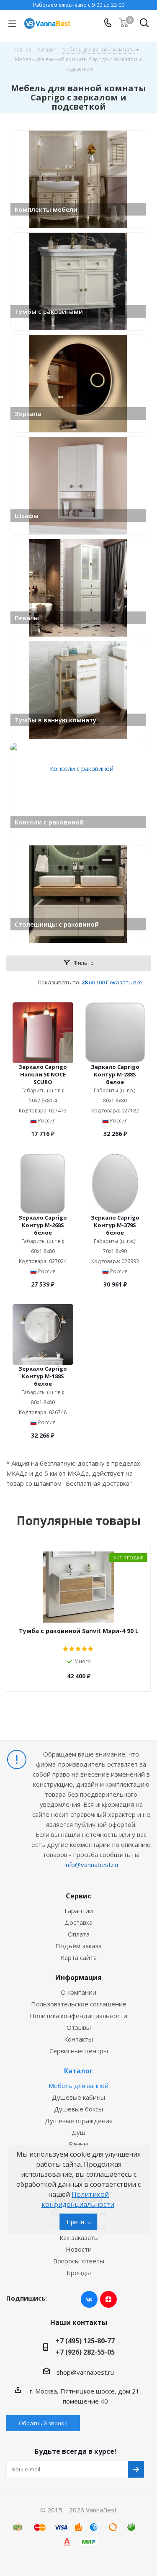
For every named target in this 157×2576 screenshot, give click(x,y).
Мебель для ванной (78, 2085)
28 (85, 982)
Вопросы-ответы (79, 2261)
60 (92, 982)
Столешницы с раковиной (57, 924)
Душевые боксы (78, 2109)
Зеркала (28, 413)
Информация (78, 1978)
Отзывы (79, 2027)
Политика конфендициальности (78, 2016)
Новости (79, 2249)
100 (100, 982)
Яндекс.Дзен (108, 2299)
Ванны (78, 2144)
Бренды (79, 2273)
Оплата (79, 1934)
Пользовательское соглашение (79, 2004)
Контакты (78, 2039)
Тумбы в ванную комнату (55, 720)
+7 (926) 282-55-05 (85, 2352)
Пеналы (27, 618)
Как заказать (79, 2237)
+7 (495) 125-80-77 (85, 2341)
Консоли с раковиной (49, 822)
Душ (78, 2132)
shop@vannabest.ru (85, 2372)
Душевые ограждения (79, 2121)
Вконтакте (89, 2299)
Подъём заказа (78, 1946)
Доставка (78, 1922)
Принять (79, 2222)
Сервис (78, 1896)
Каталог (78, 2071)
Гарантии (79, 1911)
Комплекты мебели (46, 209)
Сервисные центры (79, 2051)
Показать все (124, 982)
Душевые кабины (78, 2097)
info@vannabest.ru (91, 1865)
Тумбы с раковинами (49, 311)
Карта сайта (79, 1957)
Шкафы (27, 516)
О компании (78, 1992)
